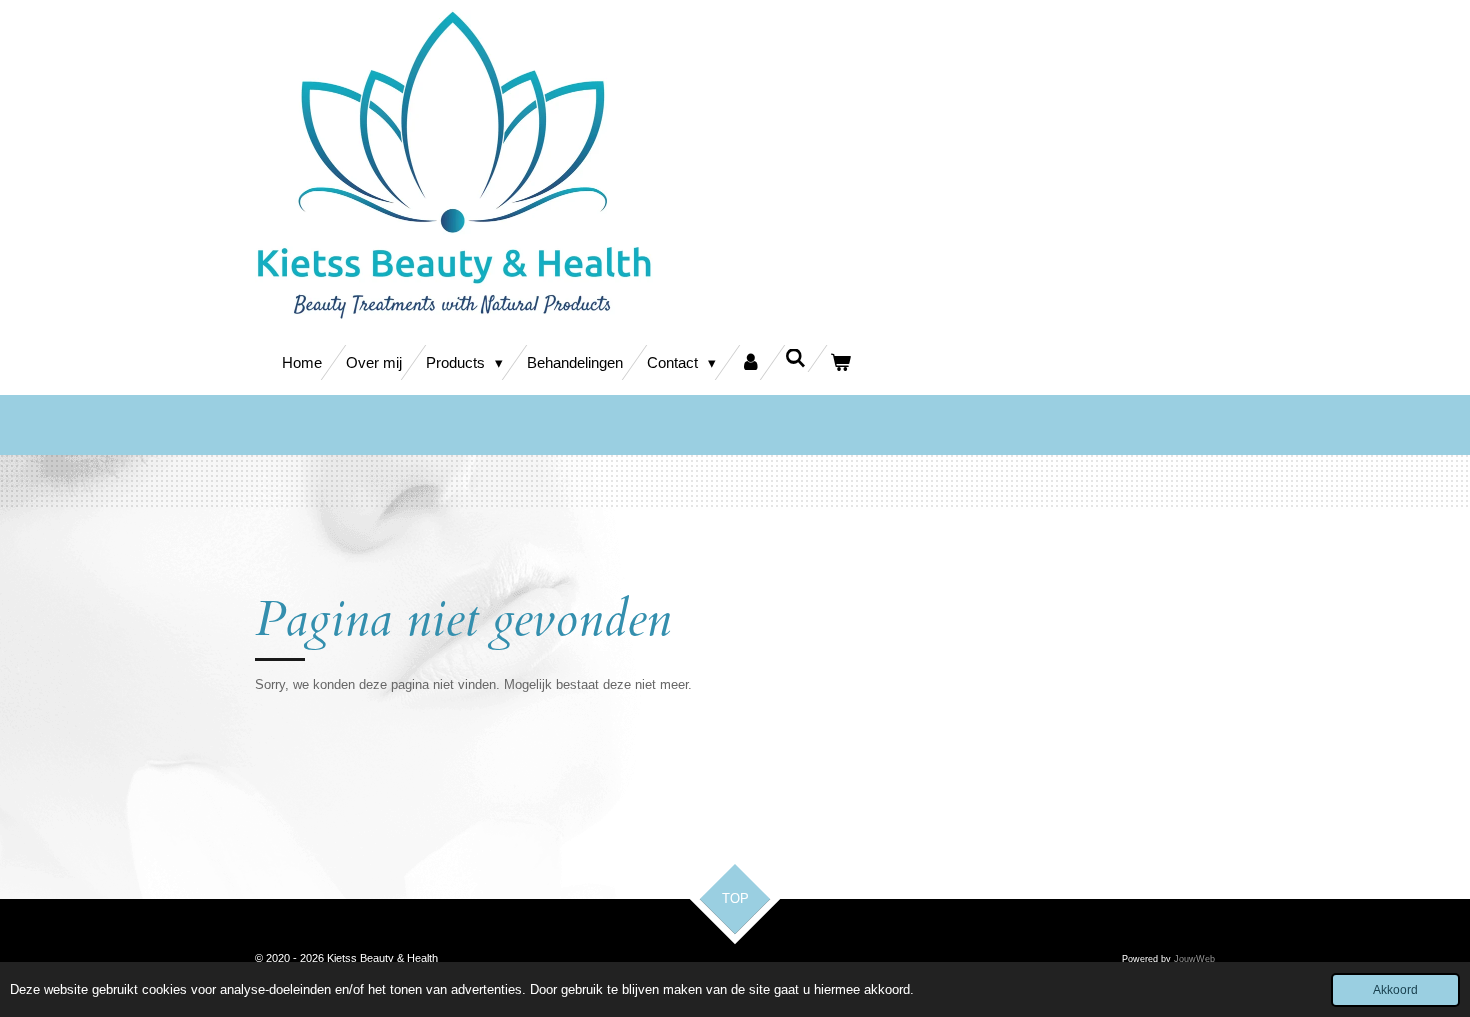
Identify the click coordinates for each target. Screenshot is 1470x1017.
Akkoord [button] (1395, 989)
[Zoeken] (795, 358)
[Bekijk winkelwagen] (840, 362)
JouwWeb (1194, 959)
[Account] (750, 362)
